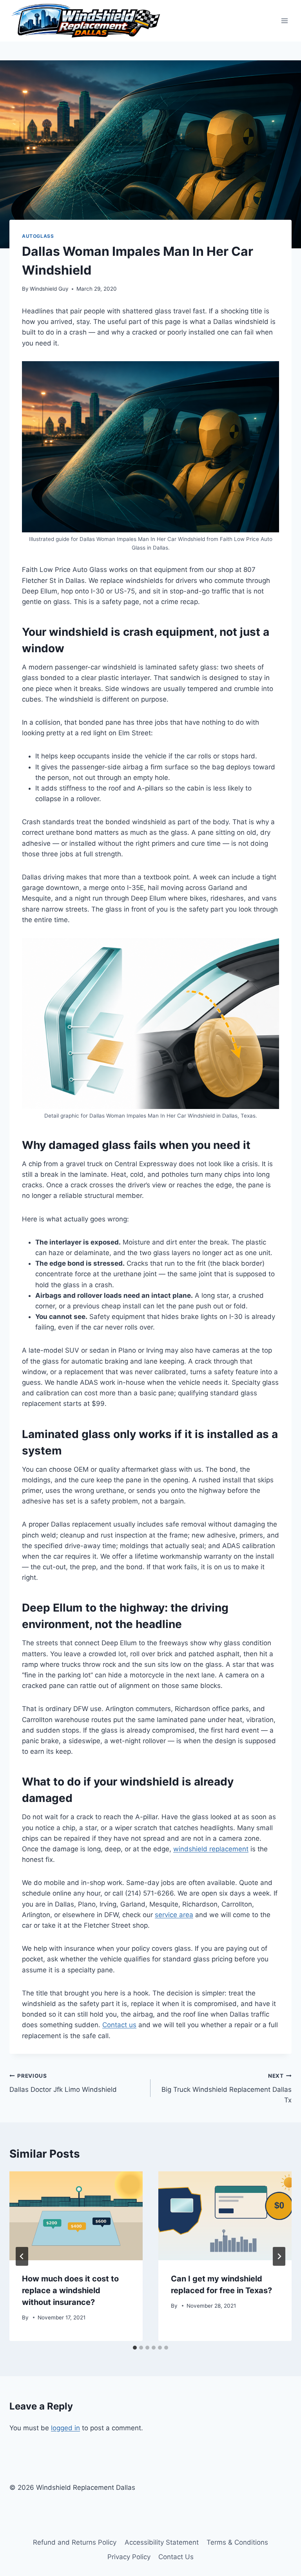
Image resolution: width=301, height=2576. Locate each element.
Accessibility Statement (162, 2542)
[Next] (279, 2256)
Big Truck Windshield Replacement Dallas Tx (227, 2088)
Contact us (119, 2025)
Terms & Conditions (237, 2542)
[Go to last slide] (22, 2256)
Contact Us (176, 2557)
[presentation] (76, 2216)
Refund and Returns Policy (75, 2542)
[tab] (135, 2348)
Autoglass (38, 236)
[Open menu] (284, 21)
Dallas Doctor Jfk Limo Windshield (63, 2083)
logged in (65, 2428)
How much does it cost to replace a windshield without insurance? (70, 2290)
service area (174, 1915)
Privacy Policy (129, 2557)
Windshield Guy (49, 289)
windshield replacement (211, 1849)
